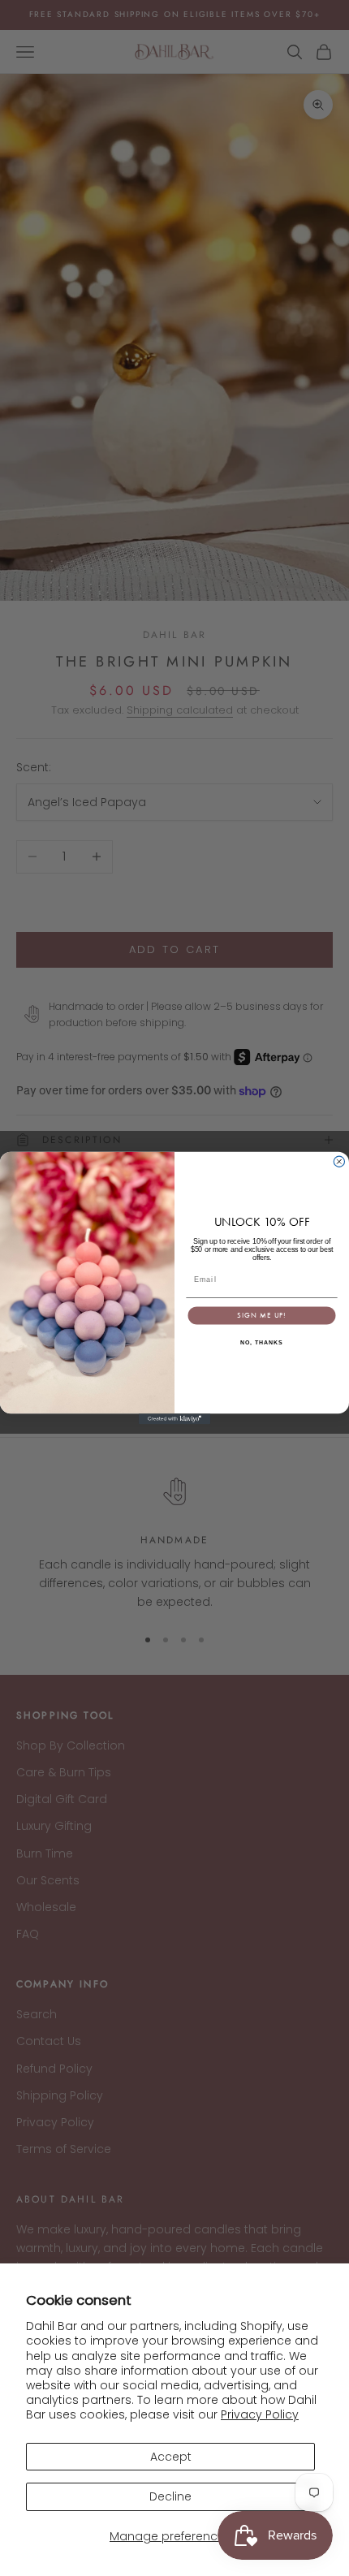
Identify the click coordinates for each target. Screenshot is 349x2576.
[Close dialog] (339, 1161)
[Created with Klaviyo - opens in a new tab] (174, 1419)
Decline (170, 2496)
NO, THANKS (261, 1343)
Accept (171, 2457)
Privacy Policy (260, 2414)
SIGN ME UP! (261, 1315)
